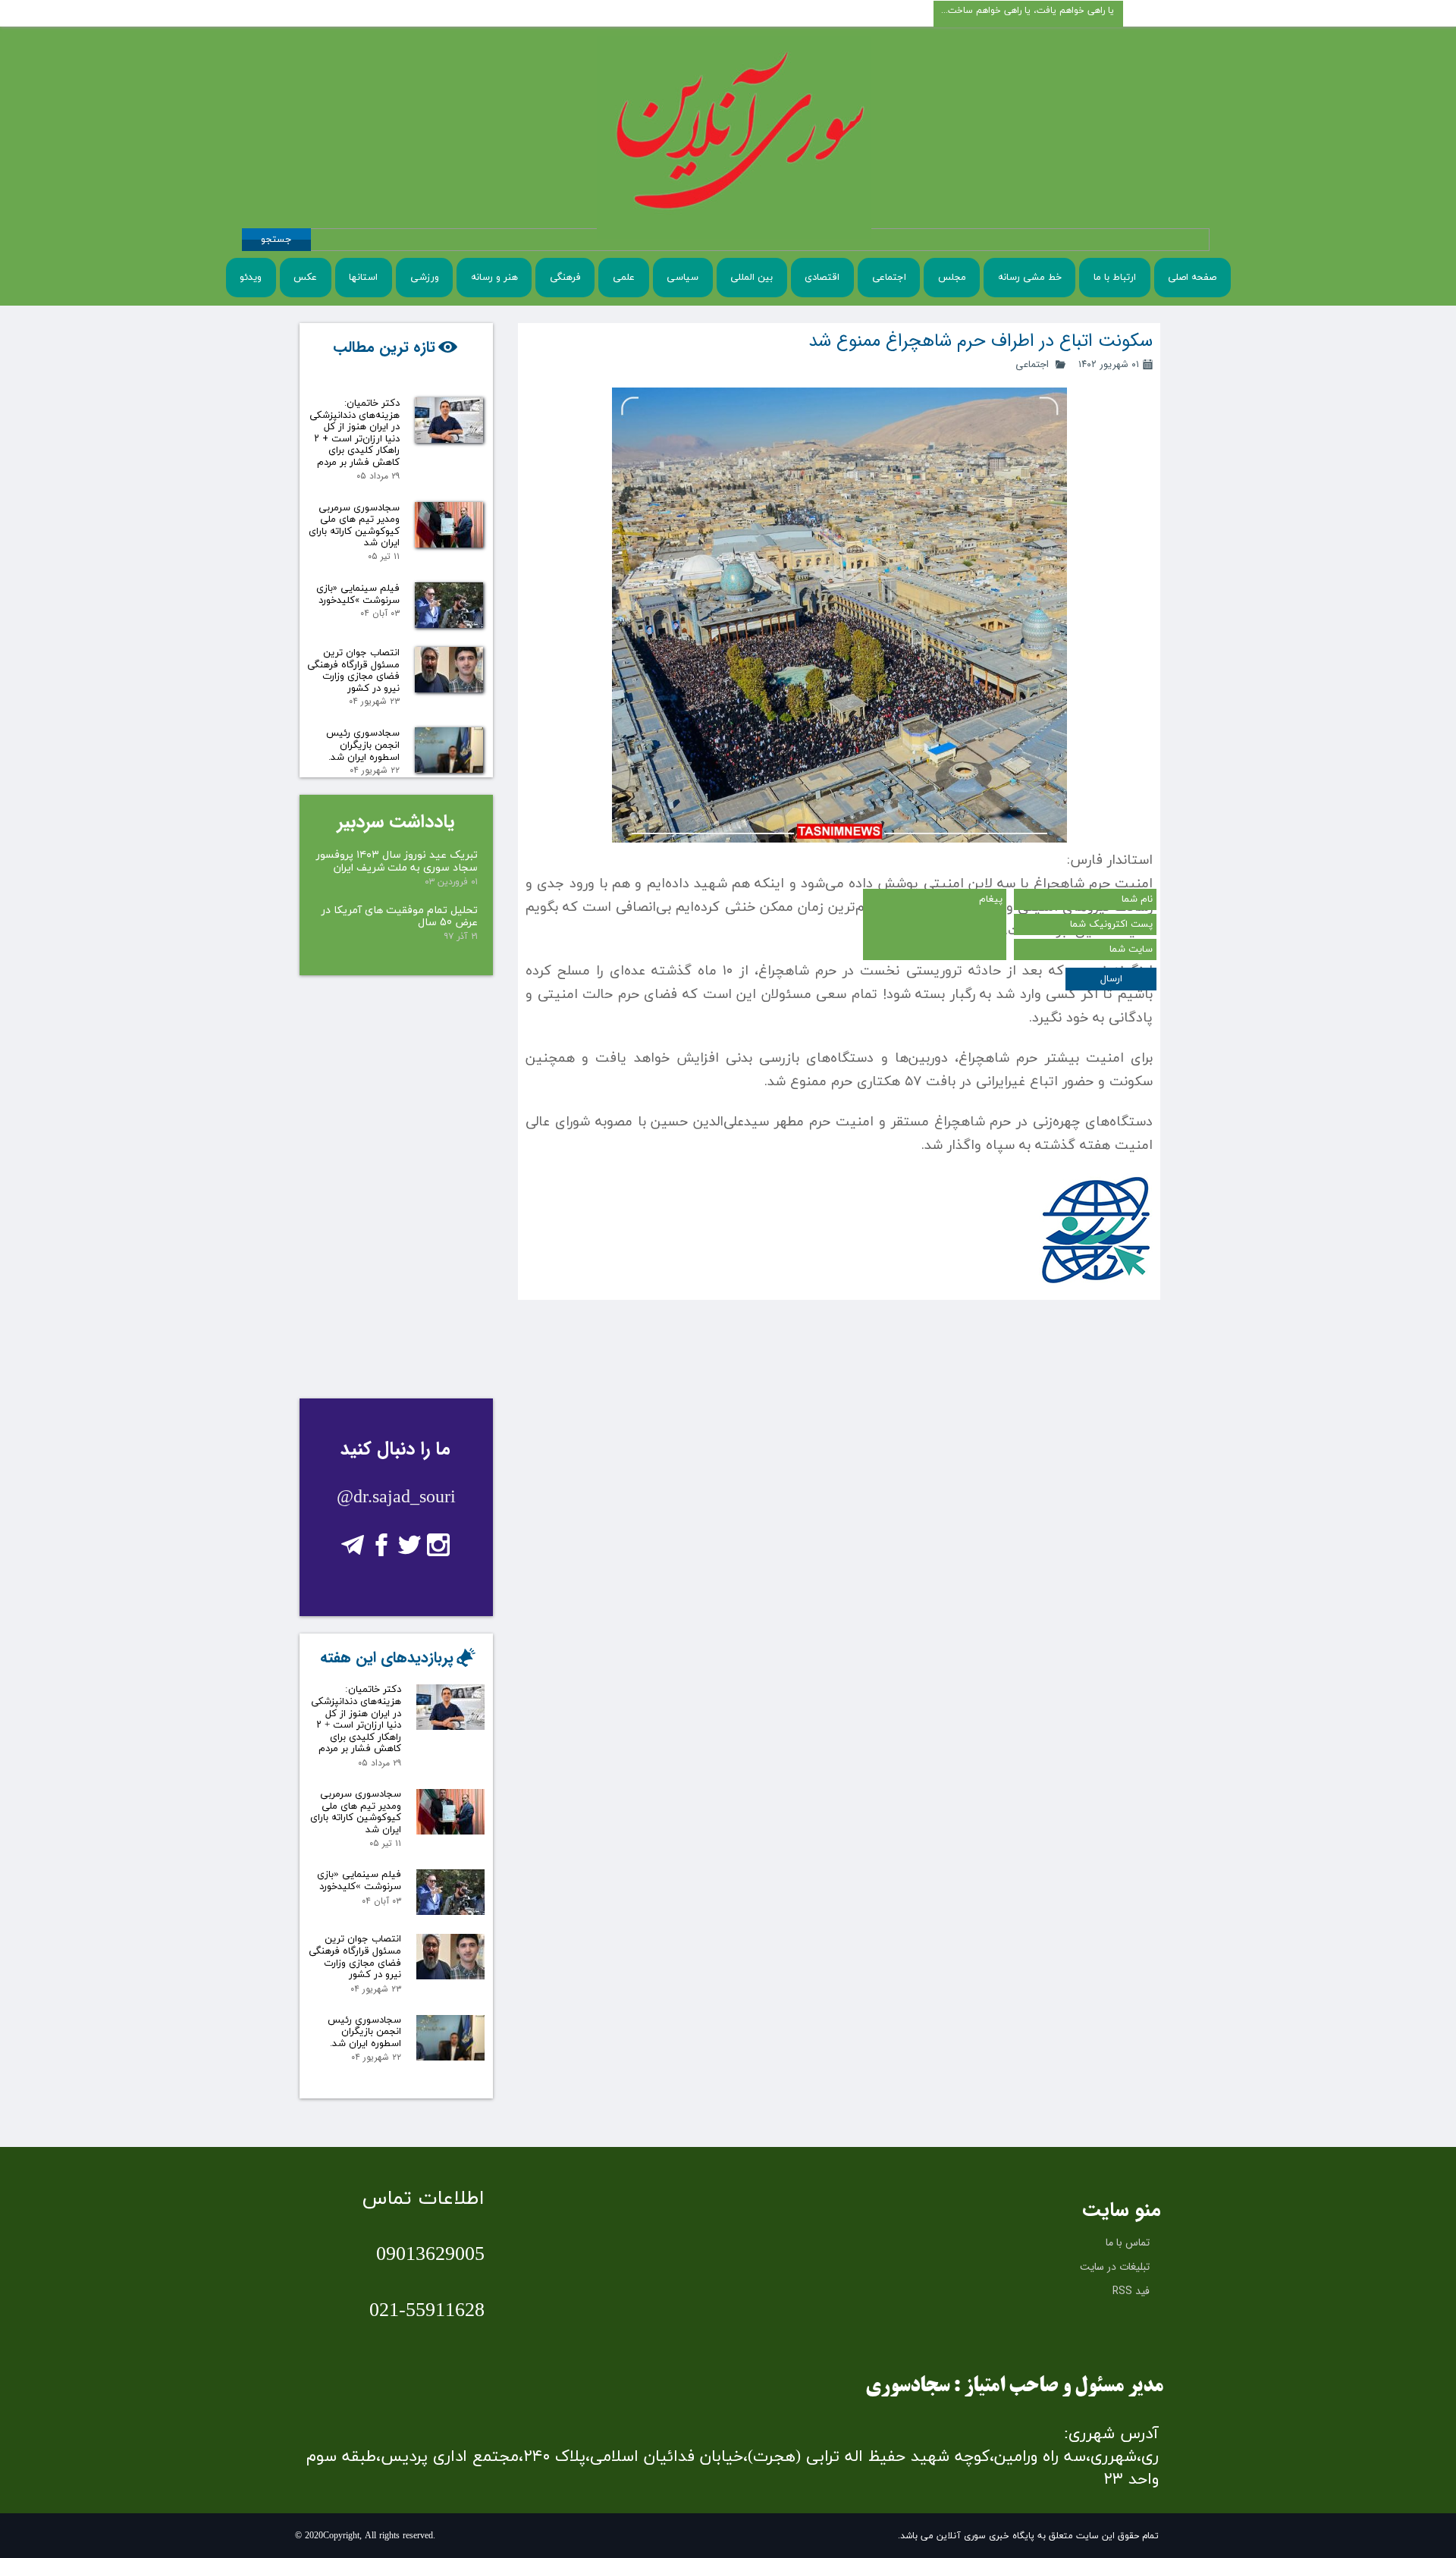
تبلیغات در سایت (1115, 2267)
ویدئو (251, 278)
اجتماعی (889, 278)
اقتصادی (822, 278)
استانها (363, 278)
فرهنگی (565, 278)
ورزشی (425, 278)
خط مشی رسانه (1030, 278)
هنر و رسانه (494, 278)
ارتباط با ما (1115, 278)
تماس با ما (1128, 2243)
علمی (624, 278)
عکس (305, 278)
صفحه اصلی (1192, 278)
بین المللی (752, 278)
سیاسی (682, 278)
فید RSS (1131, 2291)
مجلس (952, 278)
